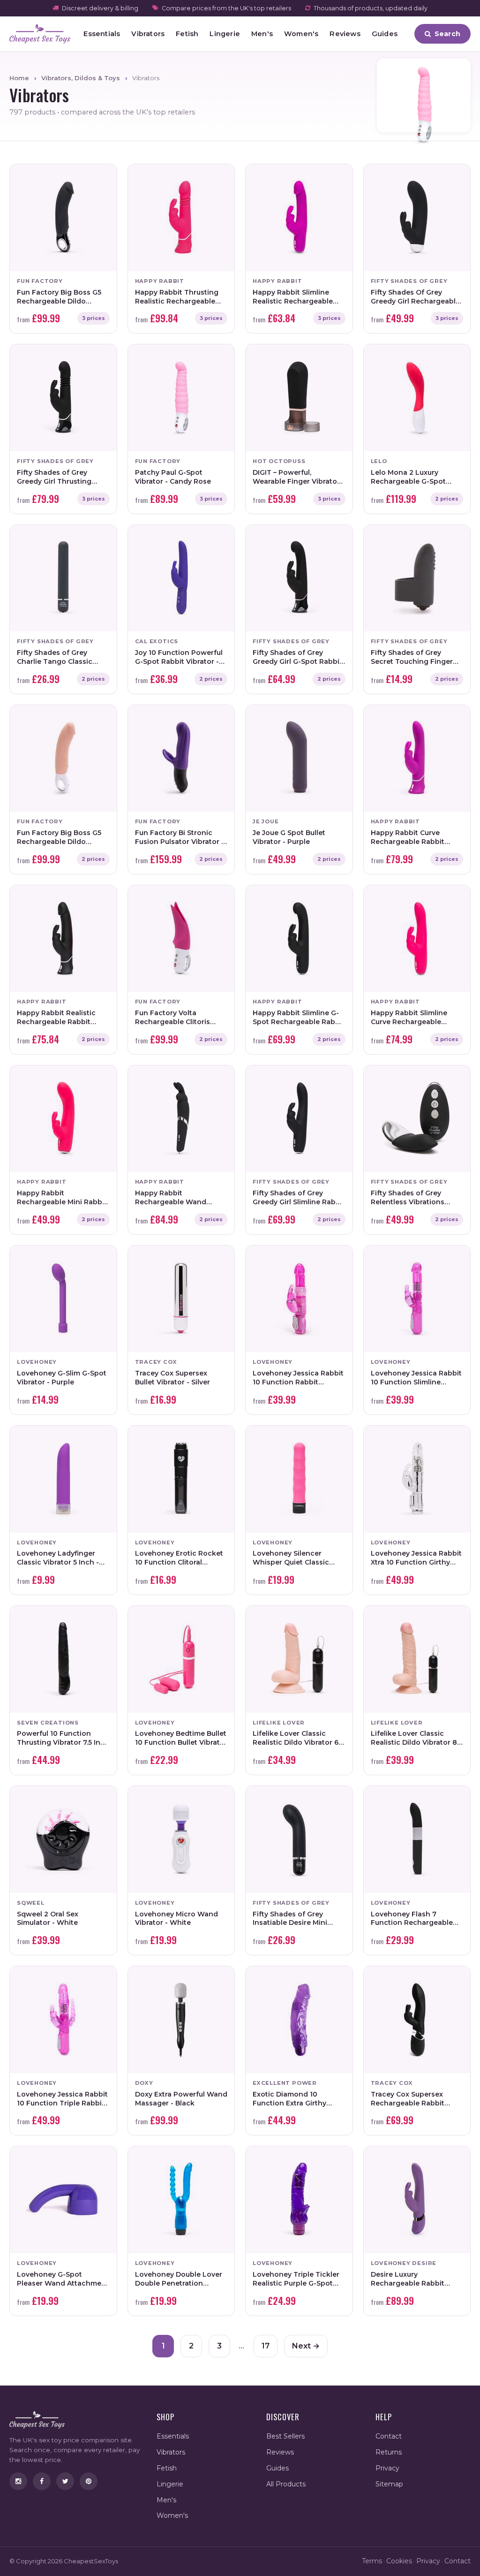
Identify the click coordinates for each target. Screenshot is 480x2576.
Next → (306, 2346)
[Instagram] (18, 2481)
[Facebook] (42, 2481)
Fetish (187, 34)
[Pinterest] (89, 2481)
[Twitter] (65, 2481)
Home (19, 78)
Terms (372, 2561)
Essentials (102, 34)
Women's (301, 34)
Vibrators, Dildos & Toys (81, 78)
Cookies (399, 2561)
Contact (389, 2436)
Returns (389, 2452)
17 (266, 2346)
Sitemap (389, 2484)
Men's (262, 34)
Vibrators (148, 34)
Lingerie (225, 34)
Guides (385, 34)
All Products (286, 2484)
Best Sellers (285, 2436)
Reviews (345, 34)
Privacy (387, 2468)
